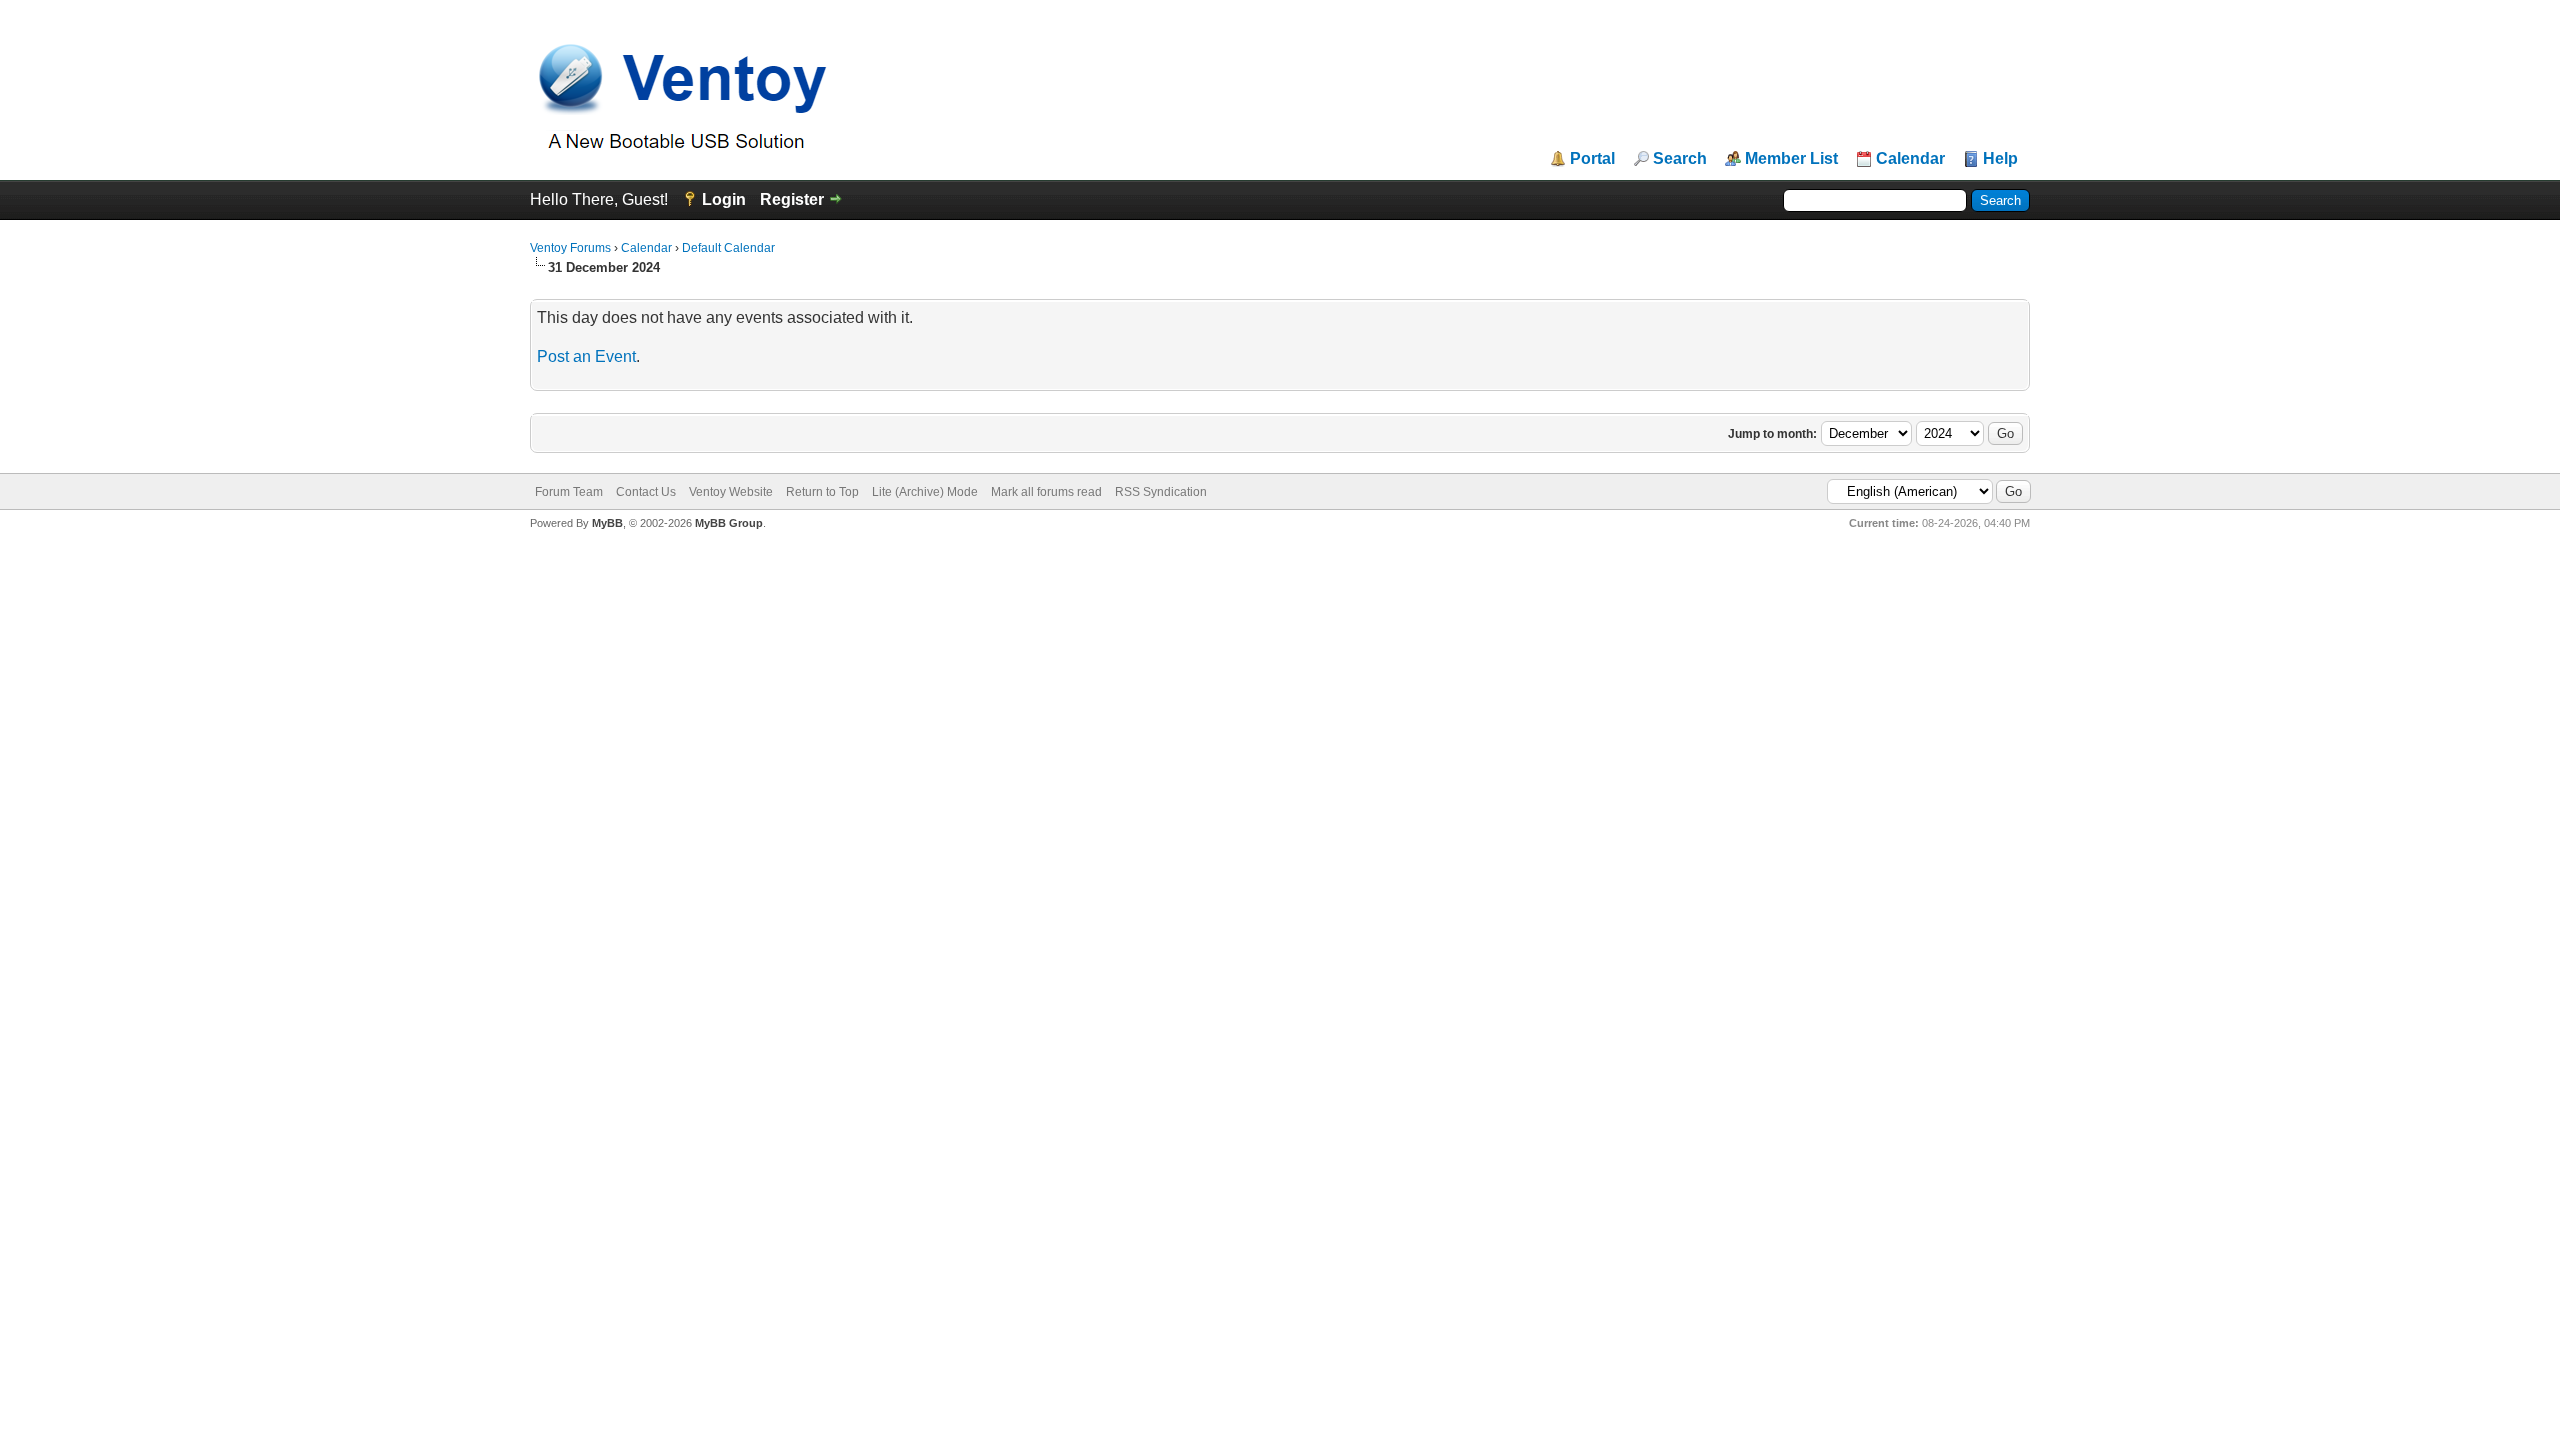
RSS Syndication (1161, 492)
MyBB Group (729, 523)
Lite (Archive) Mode (925, 492)
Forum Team (569, 492)
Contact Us (646, 492)
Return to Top (822, 492)
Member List (1791, 159)
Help (2000, 159)
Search (1680, 159)
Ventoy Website (731, 492)
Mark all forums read (1046, 492)
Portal (1592, 159)
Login (724, 199)
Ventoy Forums (570, 248)
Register (792, 199)
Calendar (1910, 159)
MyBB (607, 523)
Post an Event (586, 356)
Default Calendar (728, 248)
